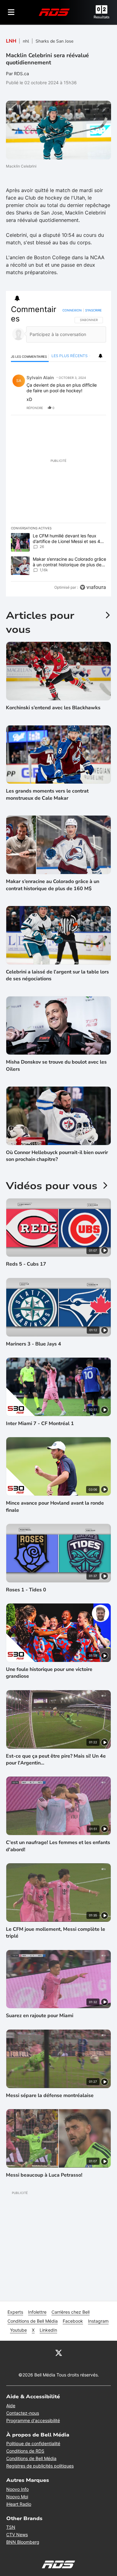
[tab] (30, 356)
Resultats (102, 17)
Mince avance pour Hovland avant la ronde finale (55, 1506)
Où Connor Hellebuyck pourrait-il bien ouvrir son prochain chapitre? (57, 1156)
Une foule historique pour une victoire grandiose (49, 1673)
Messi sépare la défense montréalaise (50, 2095)
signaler (94, 408)
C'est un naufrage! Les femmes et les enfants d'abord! (58, 1846)
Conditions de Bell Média (33, 2321)
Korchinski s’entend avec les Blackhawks (53, 708)
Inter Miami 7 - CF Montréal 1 (40, 1424)
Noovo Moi (17, 2497)
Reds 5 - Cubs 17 (26, 1264)
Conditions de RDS (25, 2451)
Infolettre (37, 2312)
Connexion (72, 310)
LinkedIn (48, 2330)
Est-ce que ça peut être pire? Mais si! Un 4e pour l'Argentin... (56, 1759)
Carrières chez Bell (71, 2312)
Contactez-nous (23, 2413)
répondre (35, 408)
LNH (11, 41)
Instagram (98, 2321)
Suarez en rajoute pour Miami (40, 2016)
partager (75, 408)
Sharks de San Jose (54, 41)
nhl (26, 41)
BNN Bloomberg (23, 2542)
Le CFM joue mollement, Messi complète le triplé (56, 1933)
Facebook (73, 2321)
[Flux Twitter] (59, 2353)
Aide (11, 2406)
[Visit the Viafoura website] (93, 587)
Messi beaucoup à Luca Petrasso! (44, 2175)
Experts (15, 2312)
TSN (11, 2527)
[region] (59, 450)
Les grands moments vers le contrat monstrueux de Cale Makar (47, 794)
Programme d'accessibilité (33, 2420)
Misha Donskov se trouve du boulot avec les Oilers (56, 1065)
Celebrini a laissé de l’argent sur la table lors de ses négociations (57, 975)
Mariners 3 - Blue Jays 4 (34, 1344)
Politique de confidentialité (33, 2443)
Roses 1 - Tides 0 (26, 1590)
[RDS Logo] (54, 12)
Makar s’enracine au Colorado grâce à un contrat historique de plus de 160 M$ (53, 885)
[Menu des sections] (11, 12)
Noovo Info (17, 2489)
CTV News (17, 2535)
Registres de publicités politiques (40, 2466)
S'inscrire (93, 310)
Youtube (18, 2330)
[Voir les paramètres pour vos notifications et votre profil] (17, 298)
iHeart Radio (19, 2504)
